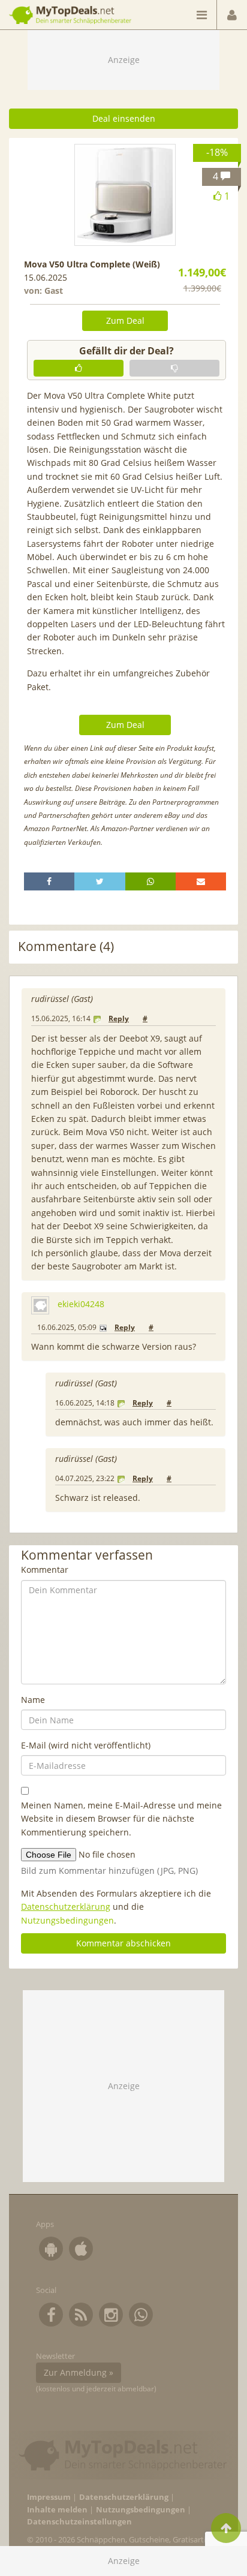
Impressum (49, 2497)
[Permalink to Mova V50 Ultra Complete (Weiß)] (125, 195)
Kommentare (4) (66, 947)
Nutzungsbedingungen (67, 1920)
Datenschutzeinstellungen (79, 2522)
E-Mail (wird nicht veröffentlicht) (86, 1745)
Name (33, 1700)
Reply (119, 1018)
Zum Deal (125, 321)
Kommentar (45, 1570)
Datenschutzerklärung (66, 1907)
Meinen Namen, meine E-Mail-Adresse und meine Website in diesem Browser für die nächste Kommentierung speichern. (121, 1819)
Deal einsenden (124, 118)
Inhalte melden (57, 2510)
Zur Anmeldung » (79, 2372)
